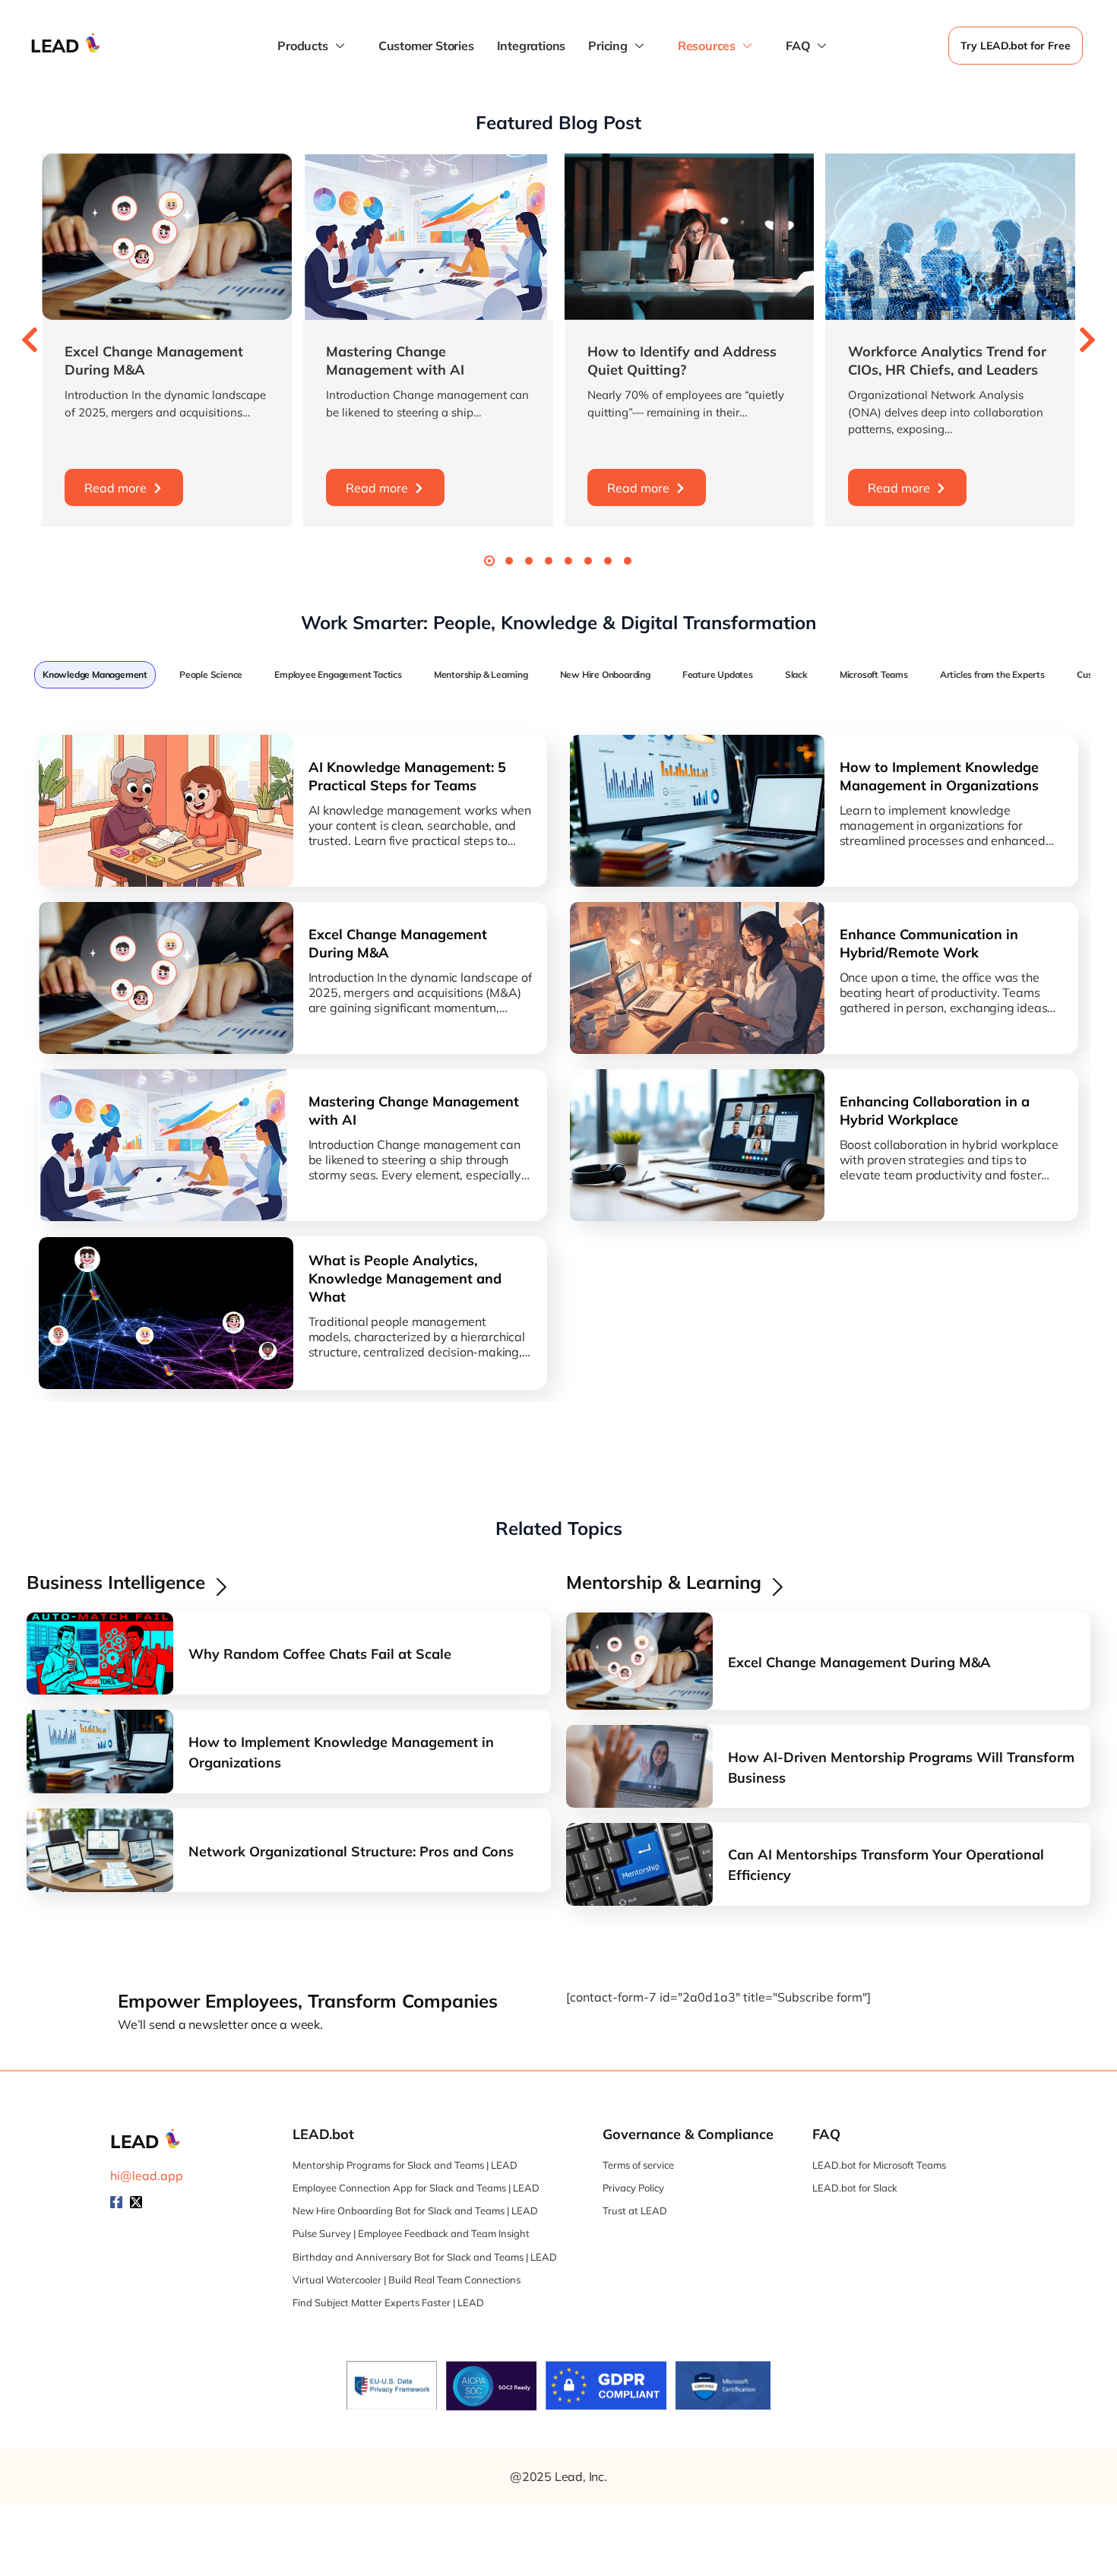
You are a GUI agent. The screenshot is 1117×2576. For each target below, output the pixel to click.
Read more (115, 488)
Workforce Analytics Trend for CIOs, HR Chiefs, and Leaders (947, 361)
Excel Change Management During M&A (398, 943)
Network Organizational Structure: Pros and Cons (351, 1851)
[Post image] (167, 237)
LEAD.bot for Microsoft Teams (879, 2165)
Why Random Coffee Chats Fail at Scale (320, 1654)
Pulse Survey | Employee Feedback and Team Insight (411, 2233)
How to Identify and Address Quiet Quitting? (682, 361)
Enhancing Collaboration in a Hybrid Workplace (935, 1111)
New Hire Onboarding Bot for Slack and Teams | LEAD (415, 2210)
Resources (707, 46)
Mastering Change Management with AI (395, 361)
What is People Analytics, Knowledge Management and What (405, 1279)
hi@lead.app (147, 2176)
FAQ (798, 46)
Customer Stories (426, 46)
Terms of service (638, 2165)
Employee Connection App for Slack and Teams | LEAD (416, 2188)
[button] (30, 340)
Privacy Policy (633, 2188)
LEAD (55, 46)
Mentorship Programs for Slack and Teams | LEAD (405, 2165)
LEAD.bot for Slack (855, 2188)
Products (302, 46)
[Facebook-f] (116, 2202)
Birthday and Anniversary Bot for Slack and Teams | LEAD (425, 2257)
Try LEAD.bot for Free (1016, 46)
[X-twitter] (136, 2202)
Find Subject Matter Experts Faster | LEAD (388, 2302)
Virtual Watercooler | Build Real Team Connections (407, 2280)
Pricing (608, 46)
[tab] (95, 675)
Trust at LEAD (635, 2210)
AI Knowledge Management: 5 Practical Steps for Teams (407, 776)
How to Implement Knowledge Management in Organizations (939, 776)
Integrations (532, 46)
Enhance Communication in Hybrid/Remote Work (929, 943)
